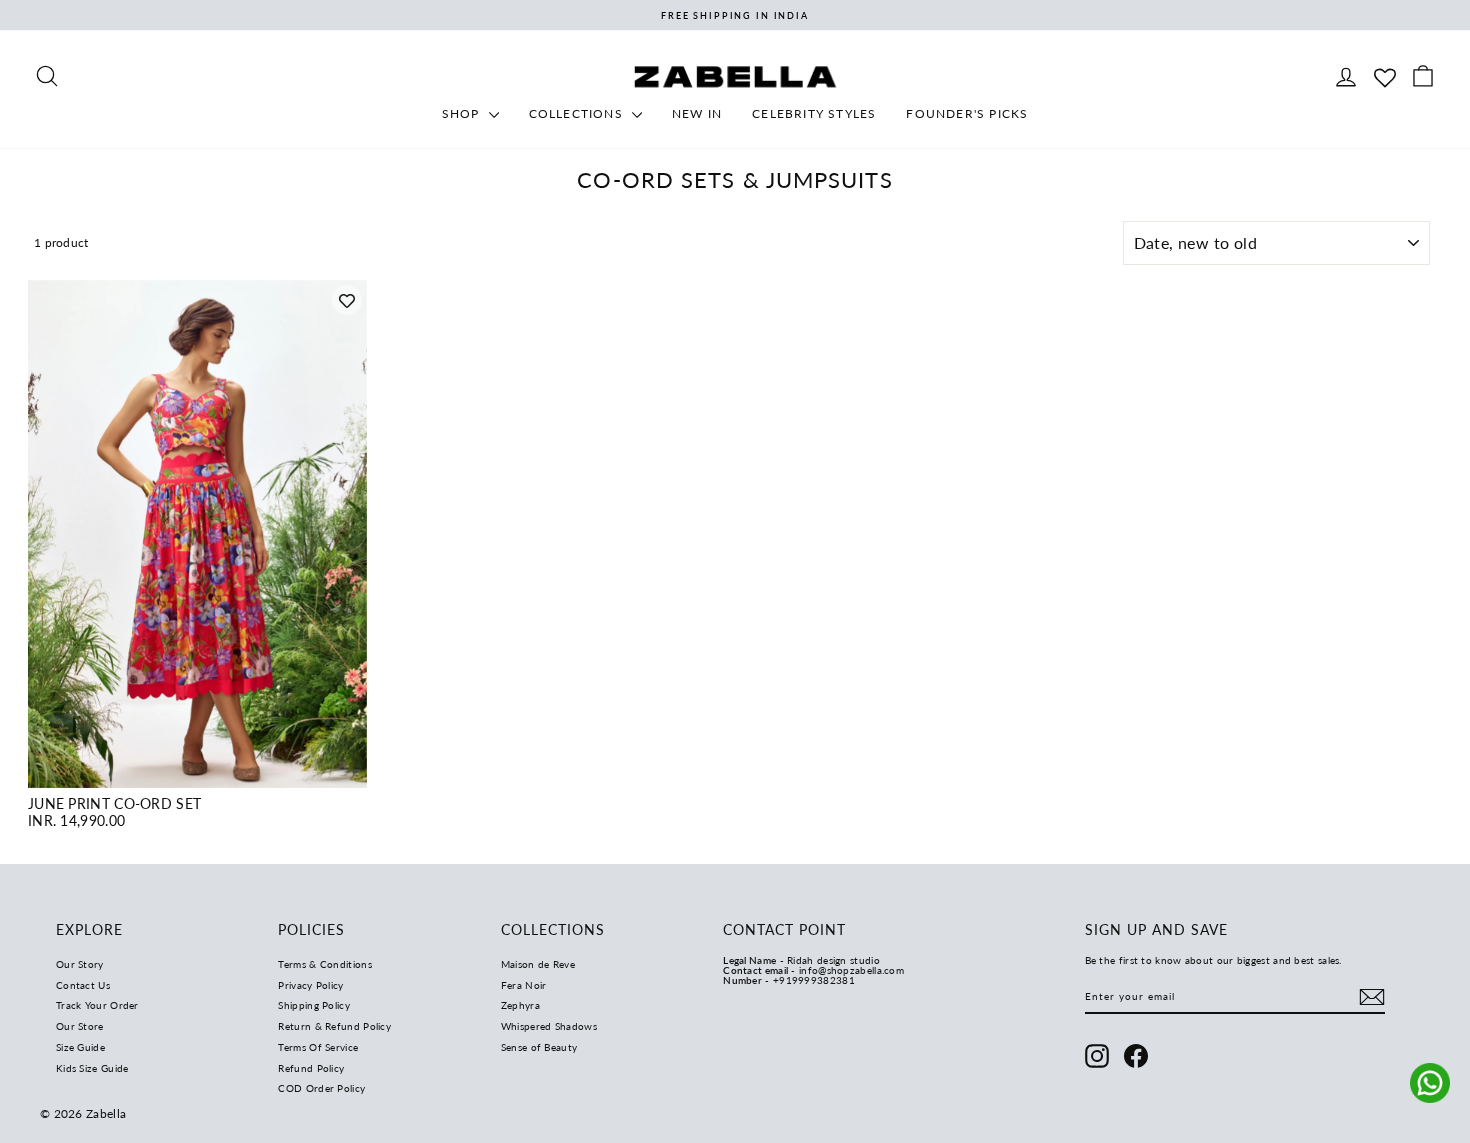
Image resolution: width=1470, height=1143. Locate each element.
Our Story (80, 964)
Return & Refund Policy (334, 1026)
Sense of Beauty (539, 1047)
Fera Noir (524, 985)
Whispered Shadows (549, 1026)
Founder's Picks (967, 113)
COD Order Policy (321, 1088)
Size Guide (80, 1047)
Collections (578, 113)
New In (697, 113)
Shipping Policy (314, 1005)
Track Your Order (97, 1005)
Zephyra (520, 1005)
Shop (463, 113)
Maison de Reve (538, 964)
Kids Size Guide (92, 1068)
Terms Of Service (318, 1047)
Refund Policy (311, 1068)
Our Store (80, 1026)
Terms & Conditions (324, 964)
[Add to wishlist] (347, 300)
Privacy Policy (310, 985)
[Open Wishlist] (1385, 75)
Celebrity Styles (814, 113)
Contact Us (83, 985)
